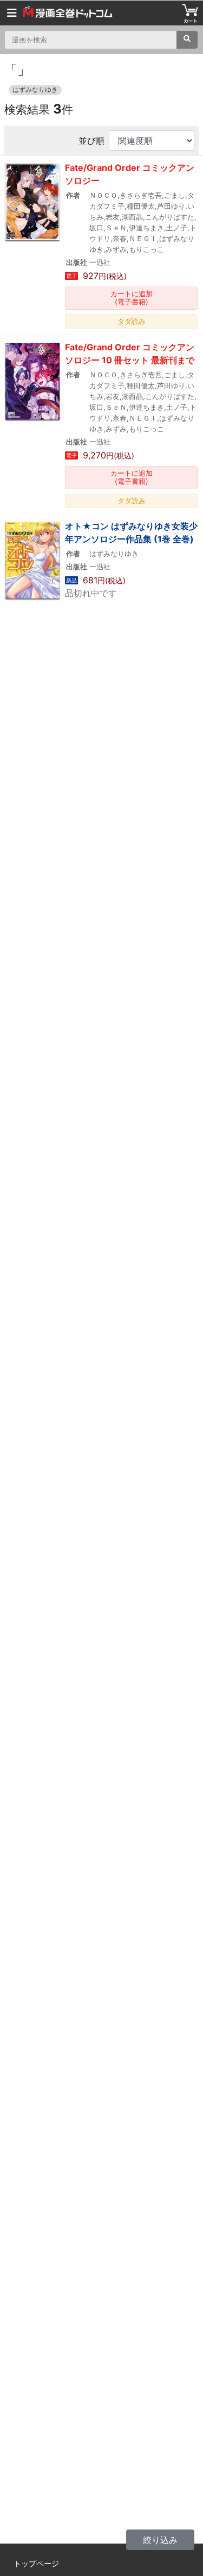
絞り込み (160, 2540)
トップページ (36, 2563)
